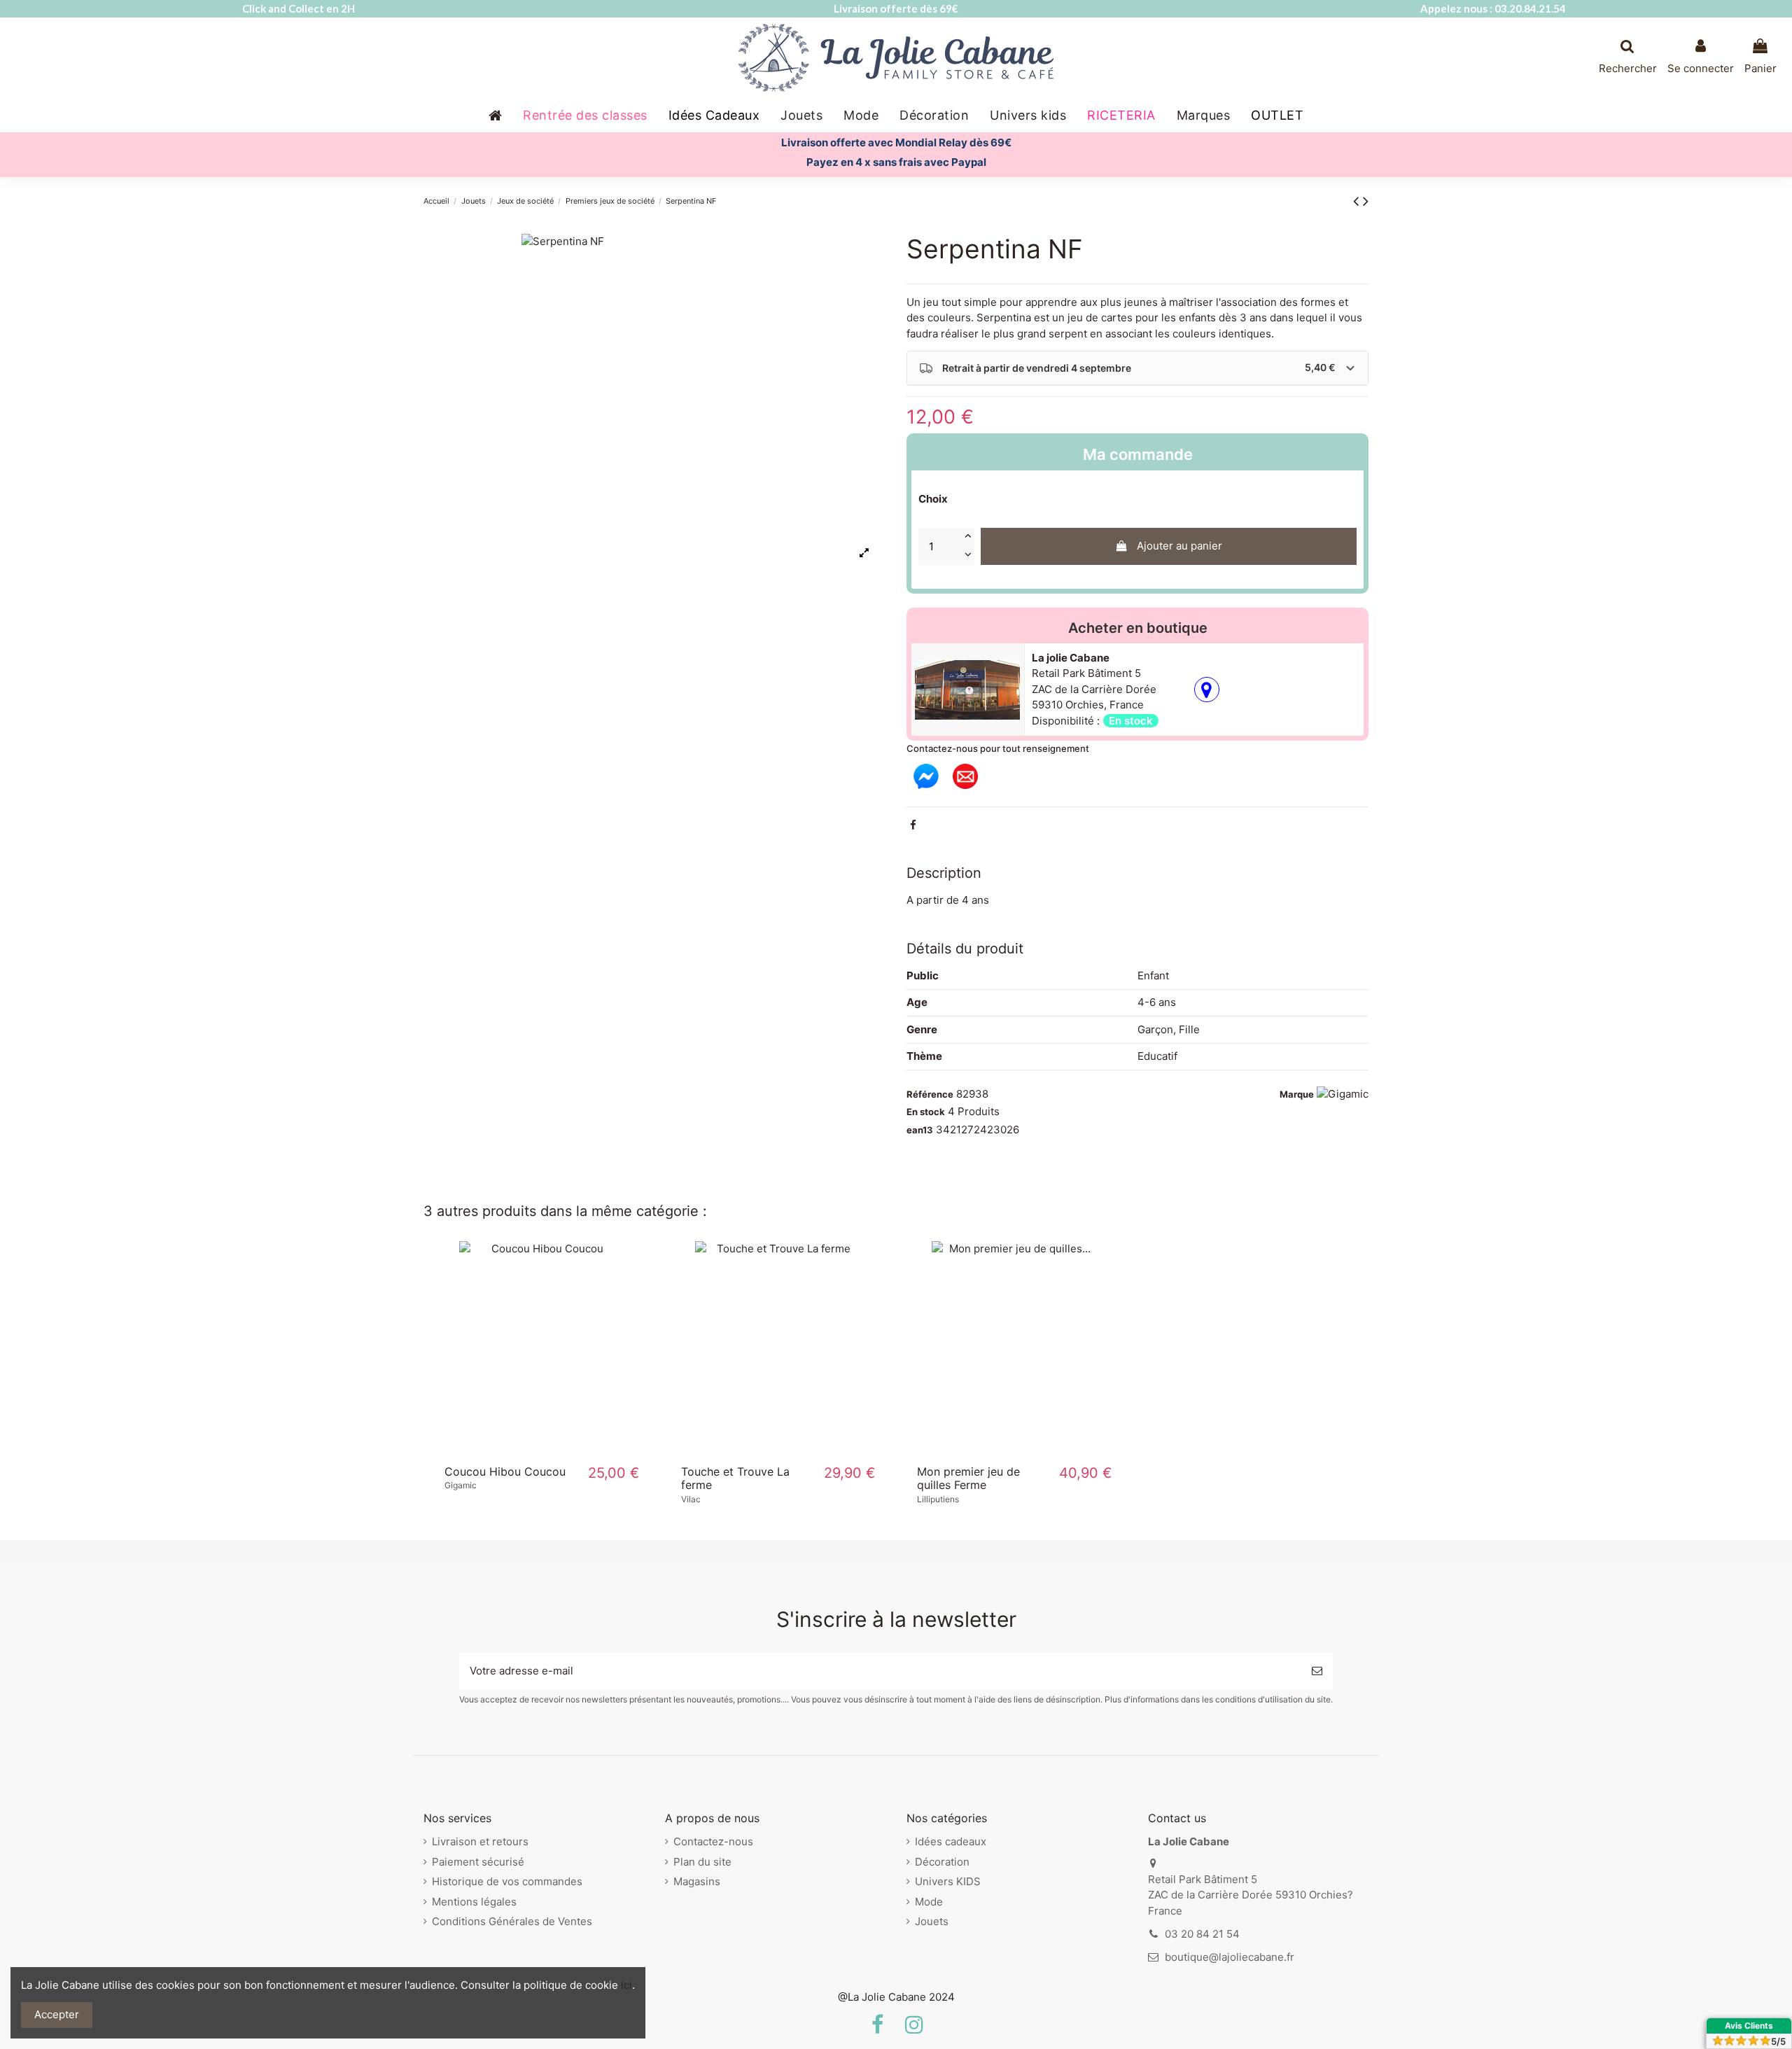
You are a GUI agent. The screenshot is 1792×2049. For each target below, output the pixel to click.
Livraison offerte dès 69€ (896, 8)
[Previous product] (1358, 201)
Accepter (57, 2014)
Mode (929, 1902)
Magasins (697, 1881)
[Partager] (913, 825)
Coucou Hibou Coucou (505, 1471)
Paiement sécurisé (478, 1862)
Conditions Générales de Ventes (512, 1921)
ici (626, 1985)
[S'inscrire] (1317, 1671)
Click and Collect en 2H (299, 8)
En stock (926, 1112)
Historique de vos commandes (507, 1881)
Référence (930, 1094)
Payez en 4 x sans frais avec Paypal (896, 162)
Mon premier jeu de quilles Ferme (968, 1478)
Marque (1297, 1094)
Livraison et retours (480, 1841)
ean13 (920, 1130)
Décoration (942, 1862)
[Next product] (1366, 201)
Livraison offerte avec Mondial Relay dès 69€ (896, 142)
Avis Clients (1749, 2026)
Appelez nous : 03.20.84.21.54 (1493, 8)
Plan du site (702, 1862)
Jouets (932, 1921)
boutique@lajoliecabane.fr (1230, 1957)
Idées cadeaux (951, 1841)
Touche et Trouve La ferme (735, 1478)
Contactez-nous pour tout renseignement (998, 748)
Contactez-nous (713, 1841)
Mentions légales (474, 1902)
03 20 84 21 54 (1202, 1934)
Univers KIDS (948, 1881)
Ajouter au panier (1179, 546)
